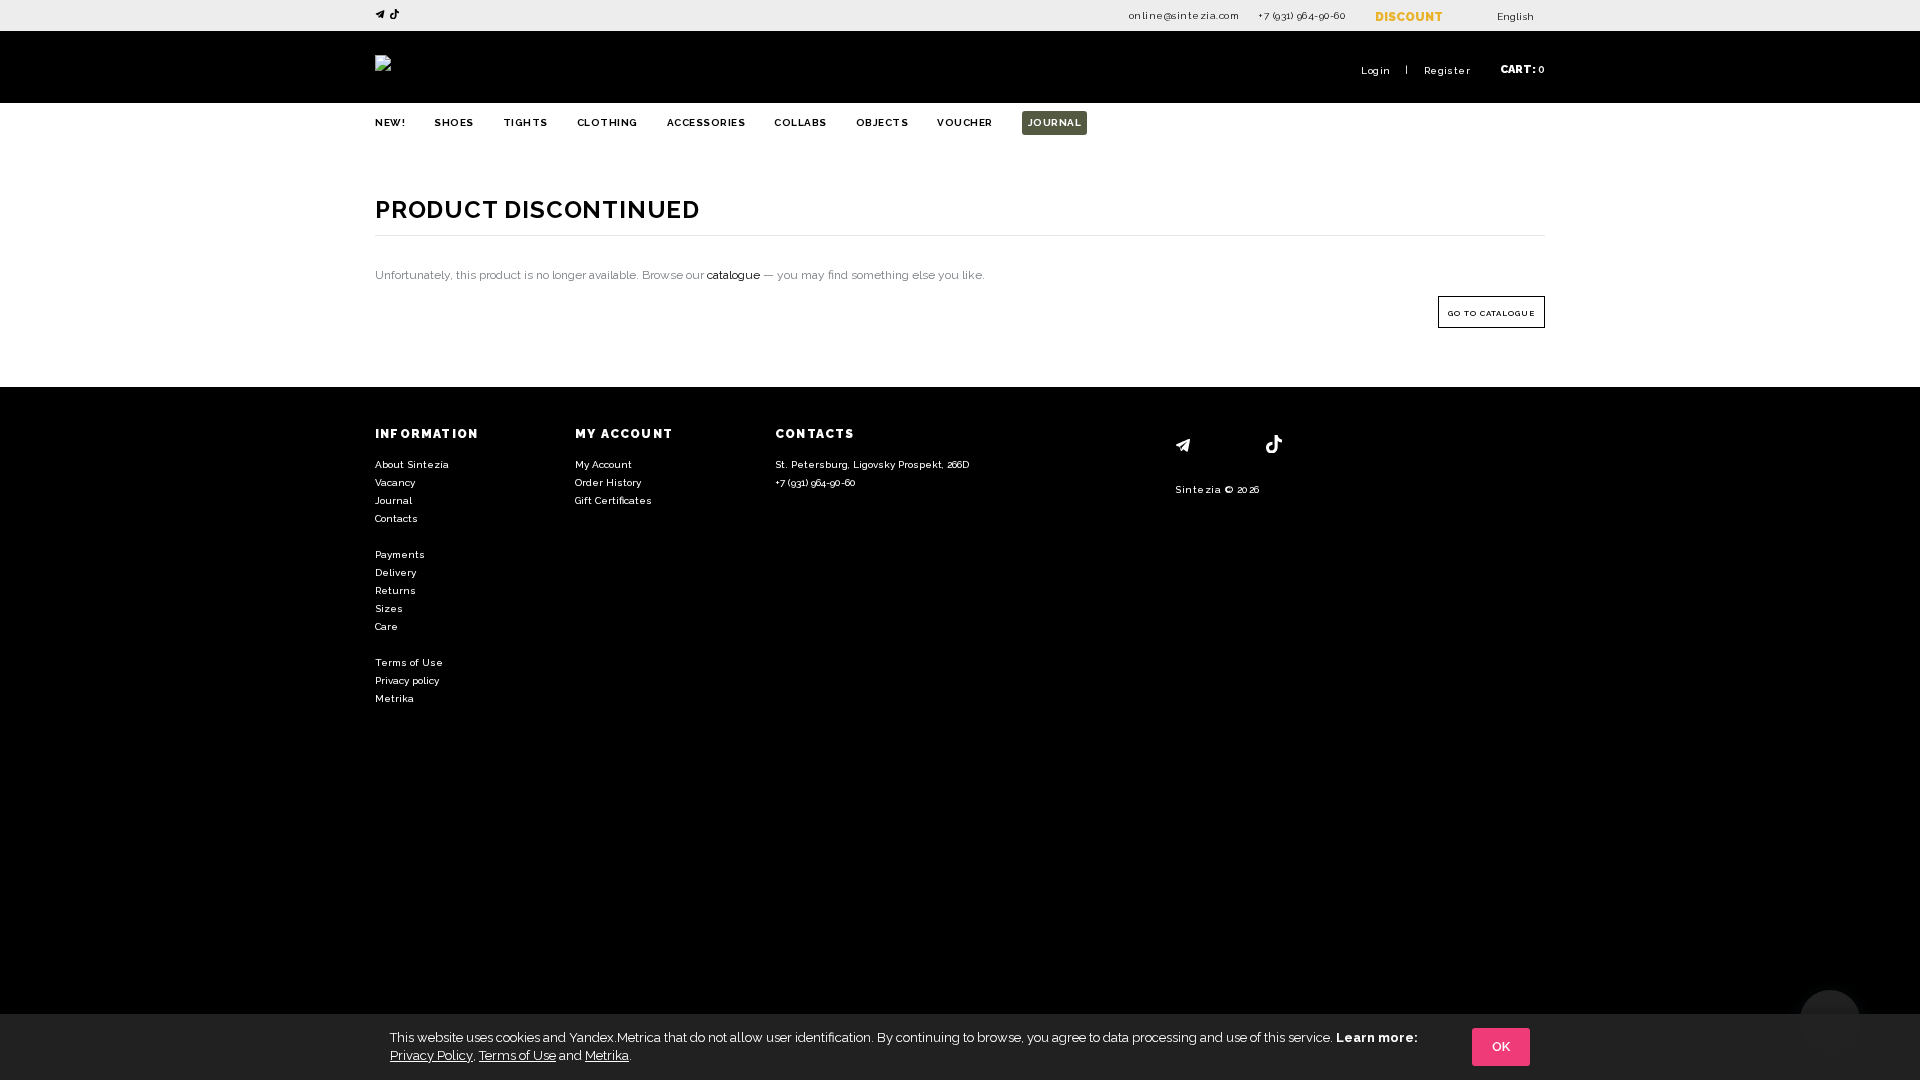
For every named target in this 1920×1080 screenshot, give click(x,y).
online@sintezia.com (1184, 15)
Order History (608, 482)
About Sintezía (412, 464)
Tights (525, 122)
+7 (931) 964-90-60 (1301, 15)
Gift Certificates (613, 500)
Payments (400, 554)
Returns (395, 590)
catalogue (733, 275)
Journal (393, 500)
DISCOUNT (1409, 17)
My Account (603, 464)
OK (1501, 1046)
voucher (965, 122)
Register (1447, 70)
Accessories (706, 122)
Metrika (394, 698)
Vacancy (395, 482)
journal (1055, 122)
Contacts (396, 518)
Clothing (607, 122)
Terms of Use (409, 662)
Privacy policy (407, 680)
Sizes (389, 608)
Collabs (800, 122)
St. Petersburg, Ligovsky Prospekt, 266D (872, 464)
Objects (882, 122)
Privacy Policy (431, 1055)
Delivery (395, 572)
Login (1375, 70)
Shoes (454, 122)
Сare (386, 626)
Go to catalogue (1491, 313)
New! (390, 122)
